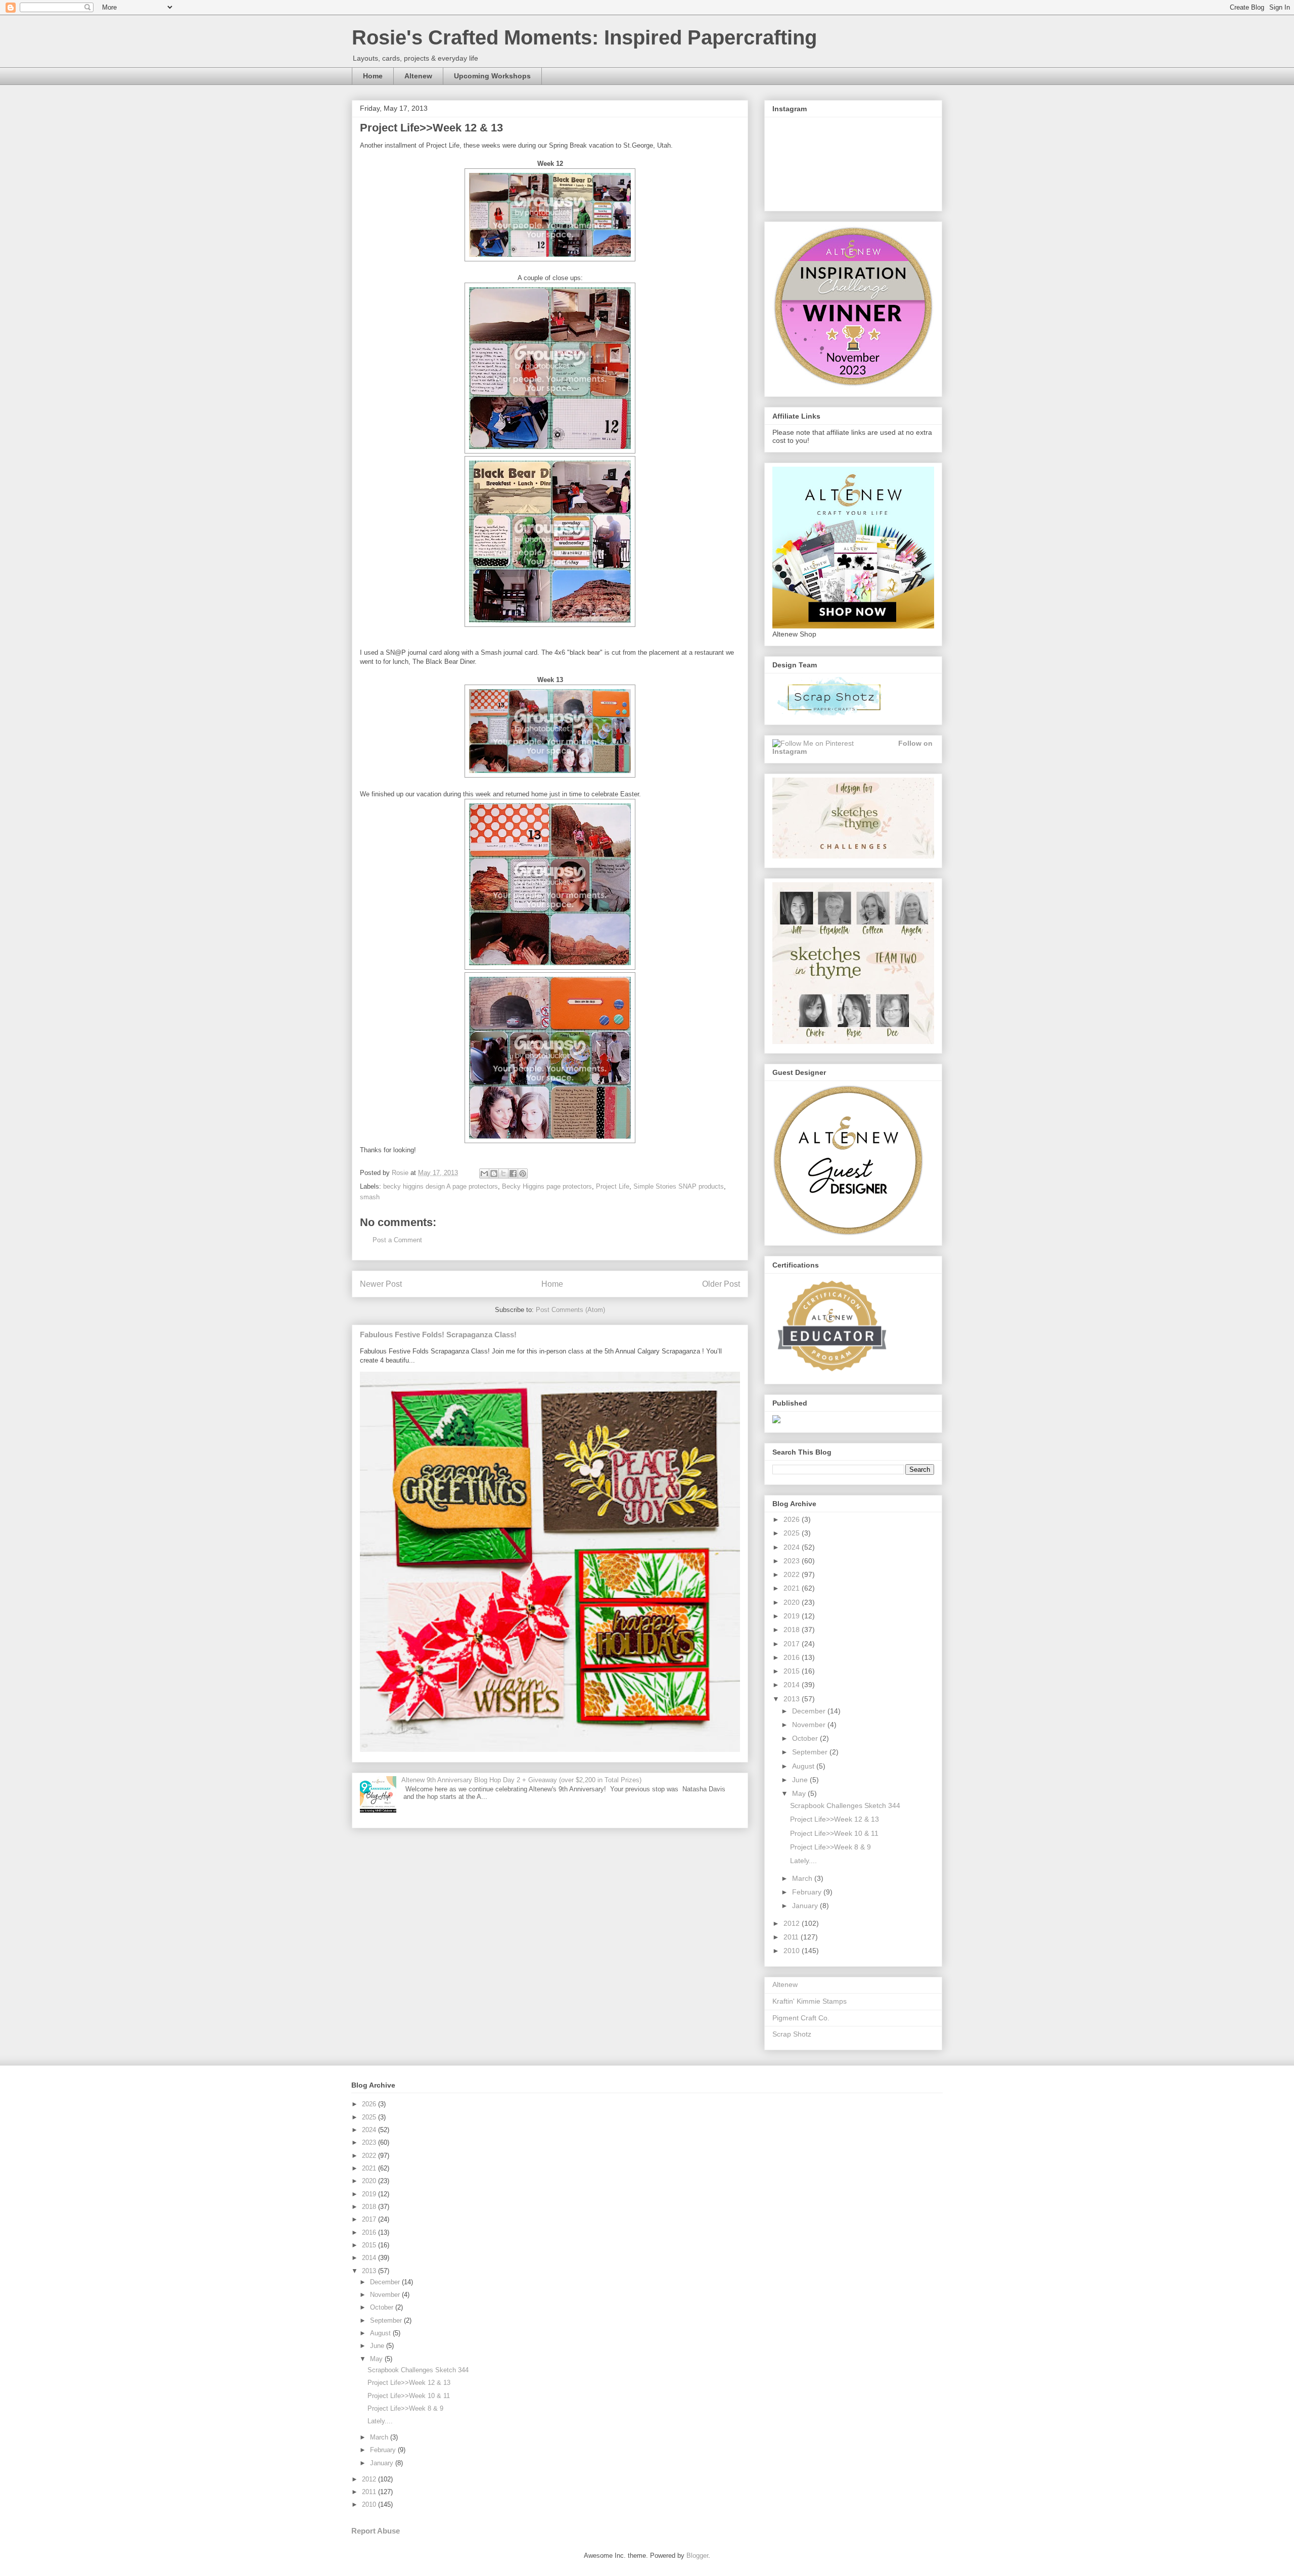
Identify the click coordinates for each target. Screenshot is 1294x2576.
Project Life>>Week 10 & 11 (834, 1833)
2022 (793, 1574)
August (804, 1766)
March (803, 1878)
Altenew (418, 76)
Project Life (613, 1186)
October (806, 1738)
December (810, 1711)
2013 (793, 1699)
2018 (793, 1630)
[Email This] (484, 1173)
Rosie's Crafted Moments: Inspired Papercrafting (584, 37)
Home (373, 76)
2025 (793, 1533)
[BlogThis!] (494, 1173)
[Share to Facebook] (513, 1173)
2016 (793, 1657)
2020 (793, 1602)
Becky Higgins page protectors (547, 1186)
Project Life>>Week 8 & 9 (830, 1847)
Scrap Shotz (792, 2034)
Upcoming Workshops (492, 76)
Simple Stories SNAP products (679, 1186)
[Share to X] (503, 1173)
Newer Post (381, 1284)
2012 (793, 1923)
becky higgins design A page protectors (441, 1186)
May (800, 1793)
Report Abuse (376, 2531)
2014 (793, 1685)
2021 (793, 1588)
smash (370, 1197)
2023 (793, 1561)
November (810, 1725)
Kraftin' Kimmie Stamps (810, 2001)
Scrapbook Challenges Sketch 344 (845, 1805)
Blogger (697, 2556)
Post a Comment (397, 1240)
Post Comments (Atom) (570, 1310)
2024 (793, 1547)
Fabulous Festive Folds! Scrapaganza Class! (438, 1335)
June (801, 1780)
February (808, 1892)
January (806, 1906)
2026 (793, 1519)
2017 (793, 1644)
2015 (793, 1671)
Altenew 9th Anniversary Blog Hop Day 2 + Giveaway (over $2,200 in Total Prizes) (521, 1780)
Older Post (721, 1284)
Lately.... (803, 1861)
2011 (792, 1937)
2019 (793, 1616)
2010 (793, 1951)
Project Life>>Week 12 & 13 (835, 1819)
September (811, 1752)
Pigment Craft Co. (801, 2018)
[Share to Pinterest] (523, 1173)
